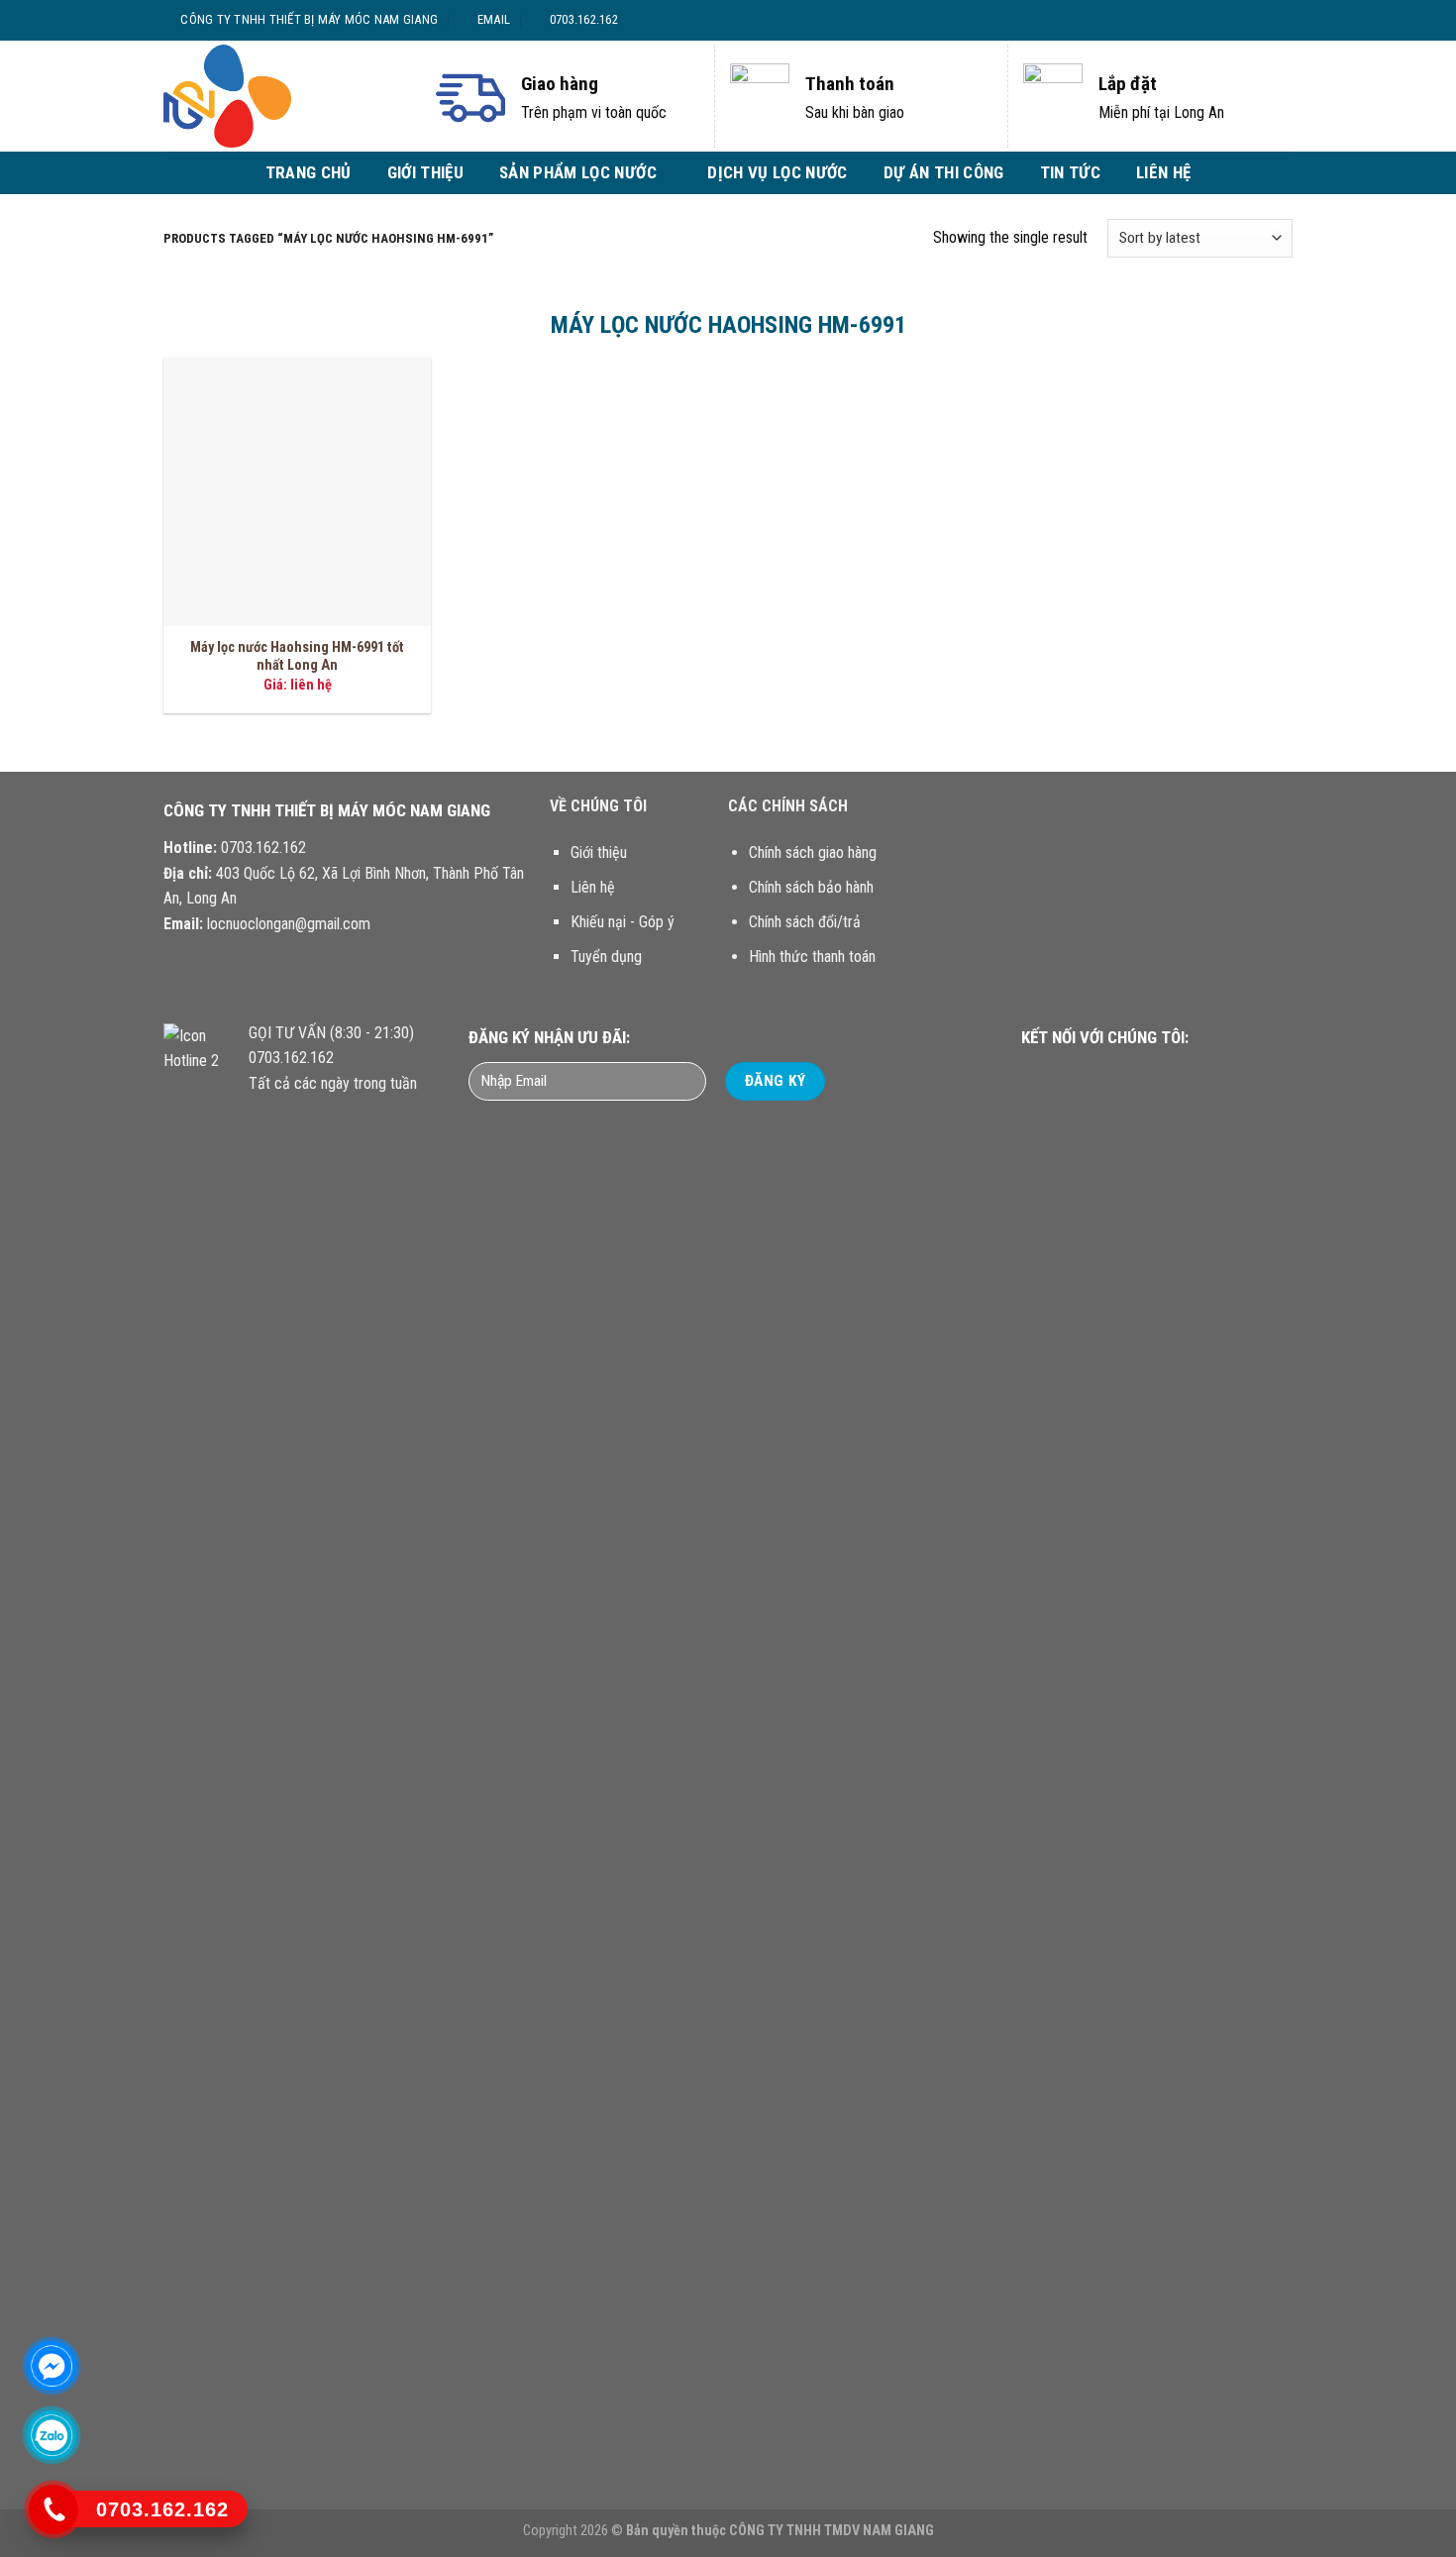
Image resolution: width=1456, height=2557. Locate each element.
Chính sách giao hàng (813, 852)
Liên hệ (1163, 172)
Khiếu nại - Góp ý (623, 922)
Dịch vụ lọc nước (777, 172)
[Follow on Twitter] (1254, 20)
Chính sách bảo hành (811, 887)
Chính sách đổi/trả (805, 922)
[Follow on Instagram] (1235, 20)
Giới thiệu (599, 852)
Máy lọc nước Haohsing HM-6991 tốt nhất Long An (297, 657)
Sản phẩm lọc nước (578, 172)
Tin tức (1070, 172)
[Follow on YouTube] (1165, 1075)
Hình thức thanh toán (812, 957)
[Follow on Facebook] (1216, 20)
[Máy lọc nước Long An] (282, 96)
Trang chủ (309, 172)
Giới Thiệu (425, 172)
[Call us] (1141, 1075)
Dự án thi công (944, 172)
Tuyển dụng (606, 957)
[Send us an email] (1273, 20)
